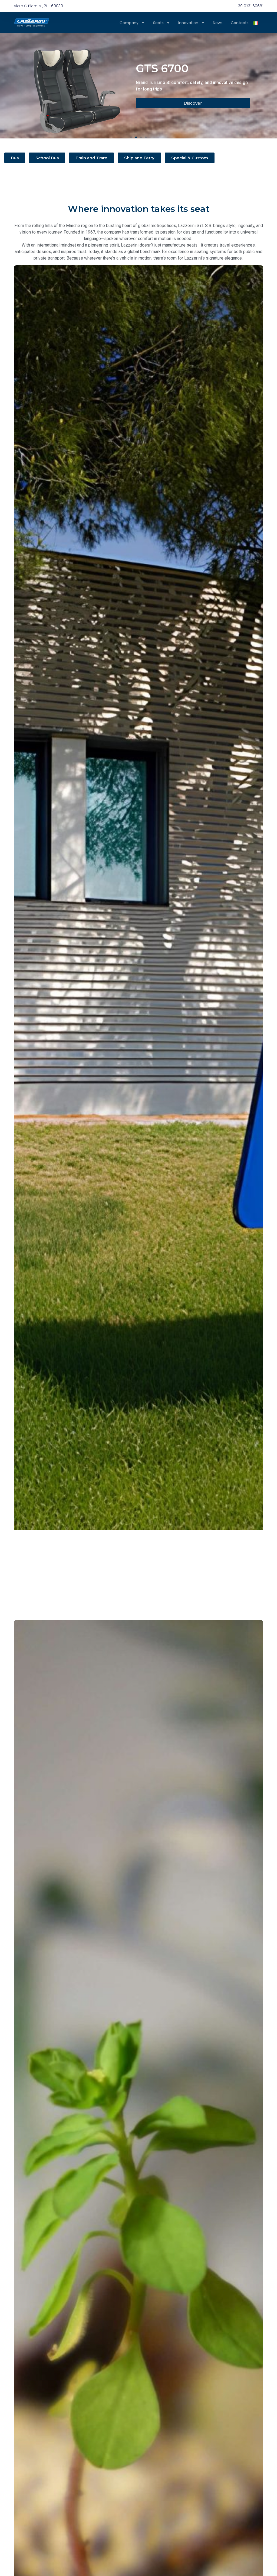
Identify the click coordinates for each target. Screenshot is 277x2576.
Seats (158, 23)
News (218, 23)
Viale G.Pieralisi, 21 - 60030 (38, 6)
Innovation (188, 23)
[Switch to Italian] (256, 23)
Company (129, 23)
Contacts (240, 23)
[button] (131, 137)
